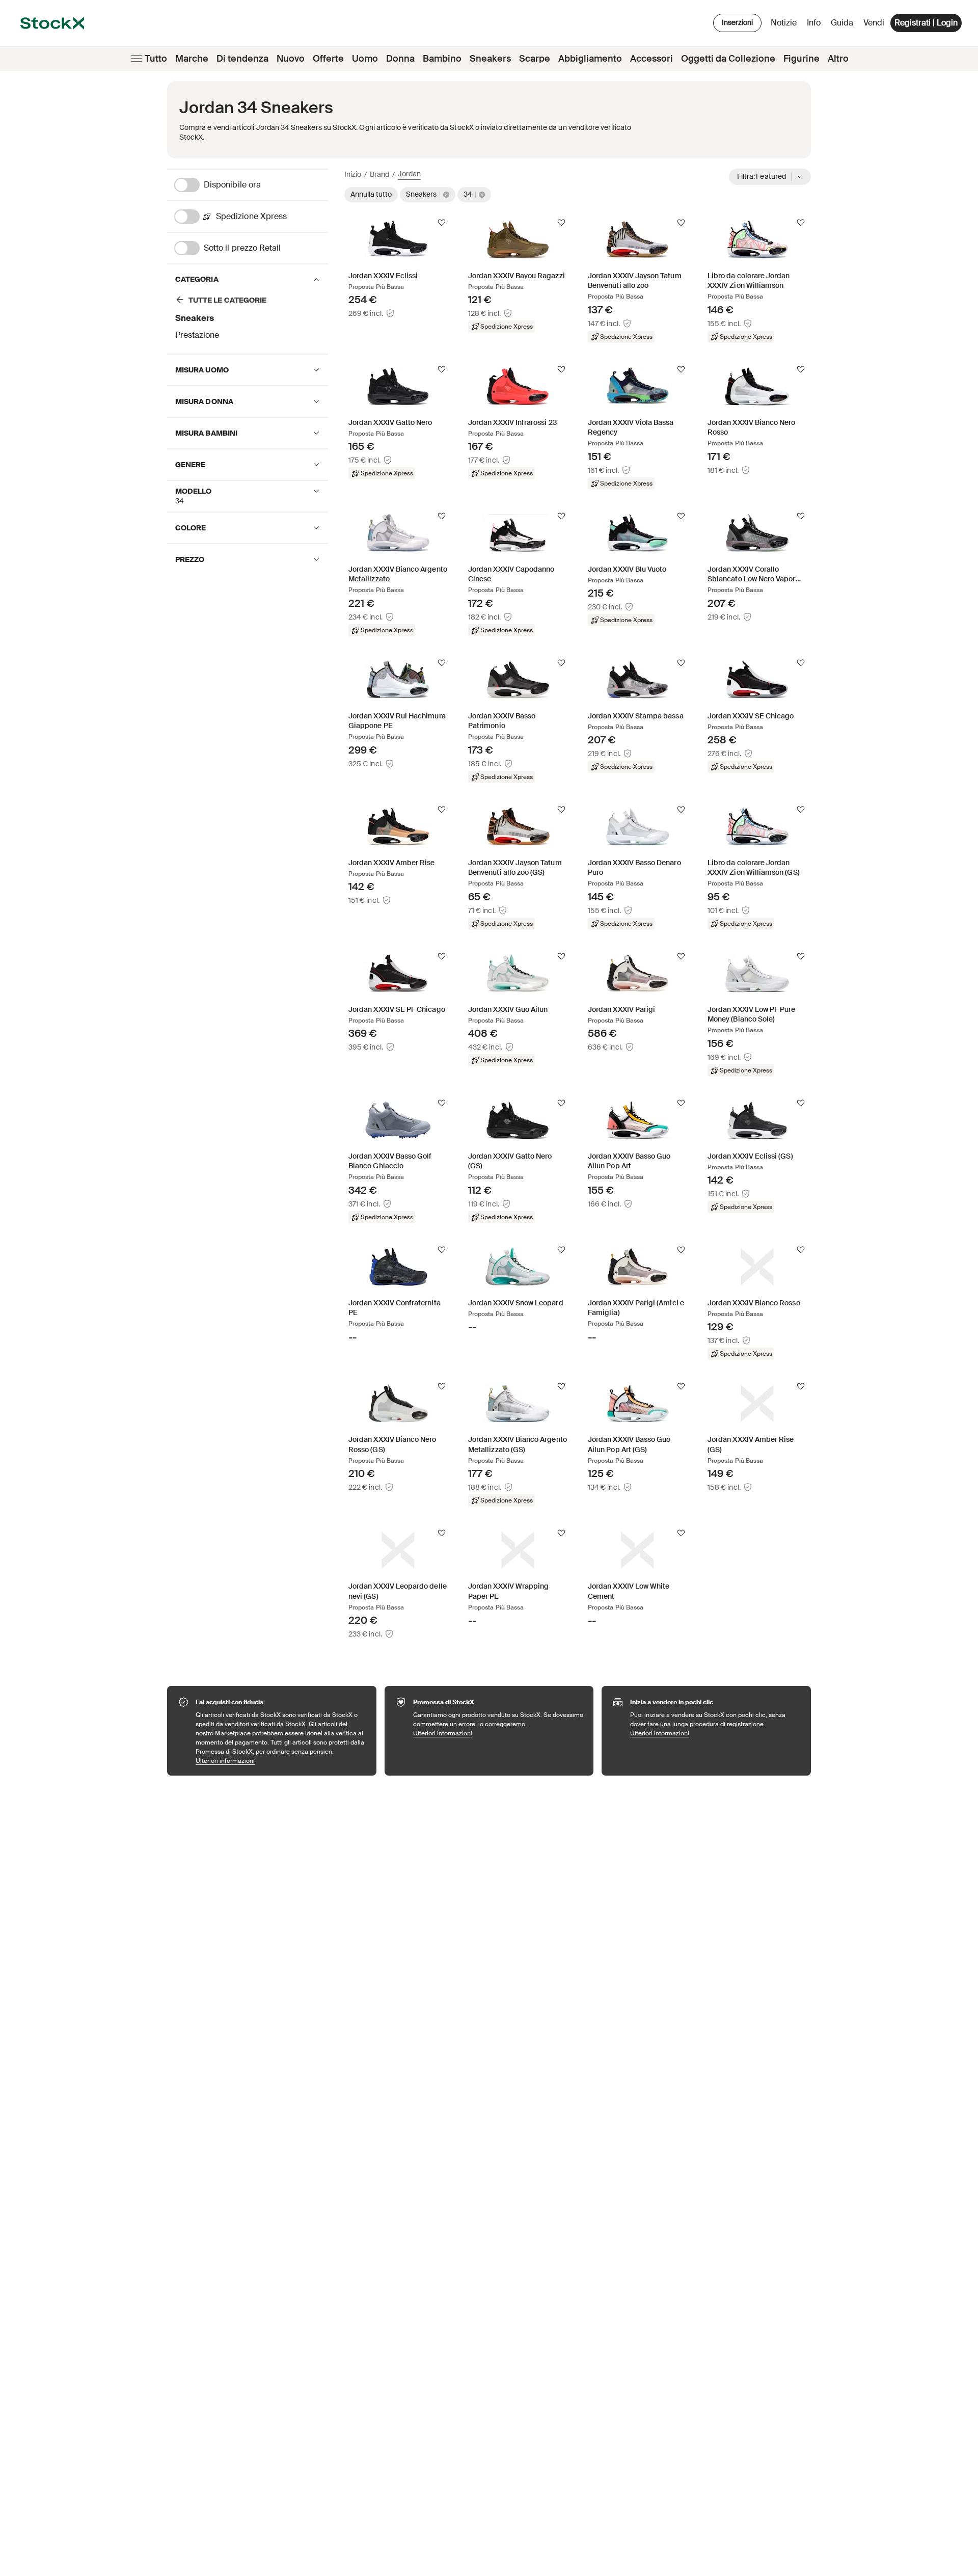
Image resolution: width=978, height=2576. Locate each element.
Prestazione (197, 335)
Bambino (442, 59)
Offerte (328, 59)
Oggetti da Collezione (728, 59)
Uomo (365, 59)
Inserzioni (737, 22)
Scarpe (535, 59)
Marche (192, 59)
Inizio (353, 174)
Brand (379, 174)
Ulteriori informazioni (281, 1761)
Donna (400, 59)
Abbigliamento (590, 59)
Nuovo (291, 59)
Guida (842, 23)
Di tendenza (242, 59)
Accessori (651, 59)
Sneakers (490, 59)
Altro (838, 59)
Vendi (874, 23)
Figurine (802, 59)
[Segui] (442, 223)
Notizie (784, 23)
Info (816, 25)
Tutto (156, 59)
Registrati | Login (926, 23)
